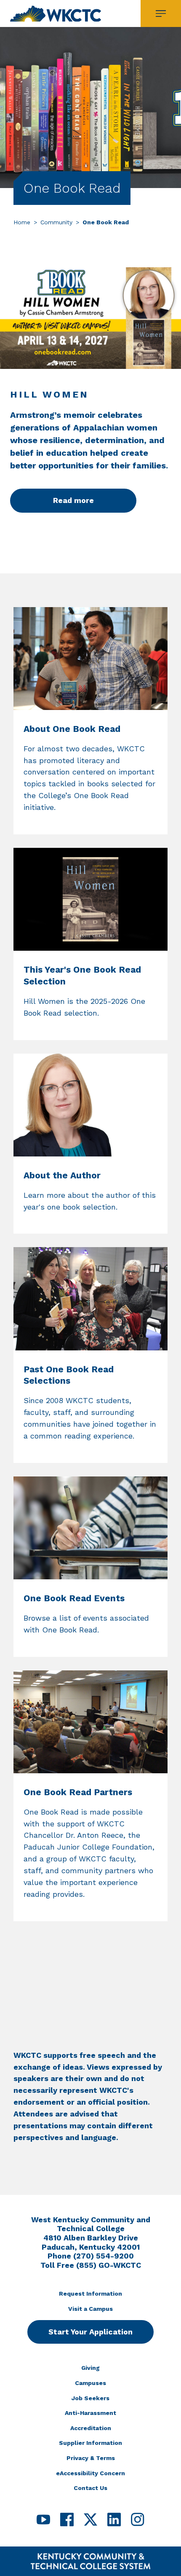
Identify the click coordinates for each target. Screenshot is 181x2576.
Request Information (90, 2294)
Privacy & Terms (91, 2458)
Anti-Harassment (90, 2413)
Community (56, 222)
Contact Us (90, 2488)
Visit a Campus (90, 2309)
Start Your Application (90, 2332)
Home (22, 222)
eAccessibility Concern (90, 2473)
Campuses (90, 2383)
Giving (90, 2368)
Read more (73, 500)
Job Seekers (90, 2398)
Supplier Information (90, 2443)
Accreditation (91, 2428)
